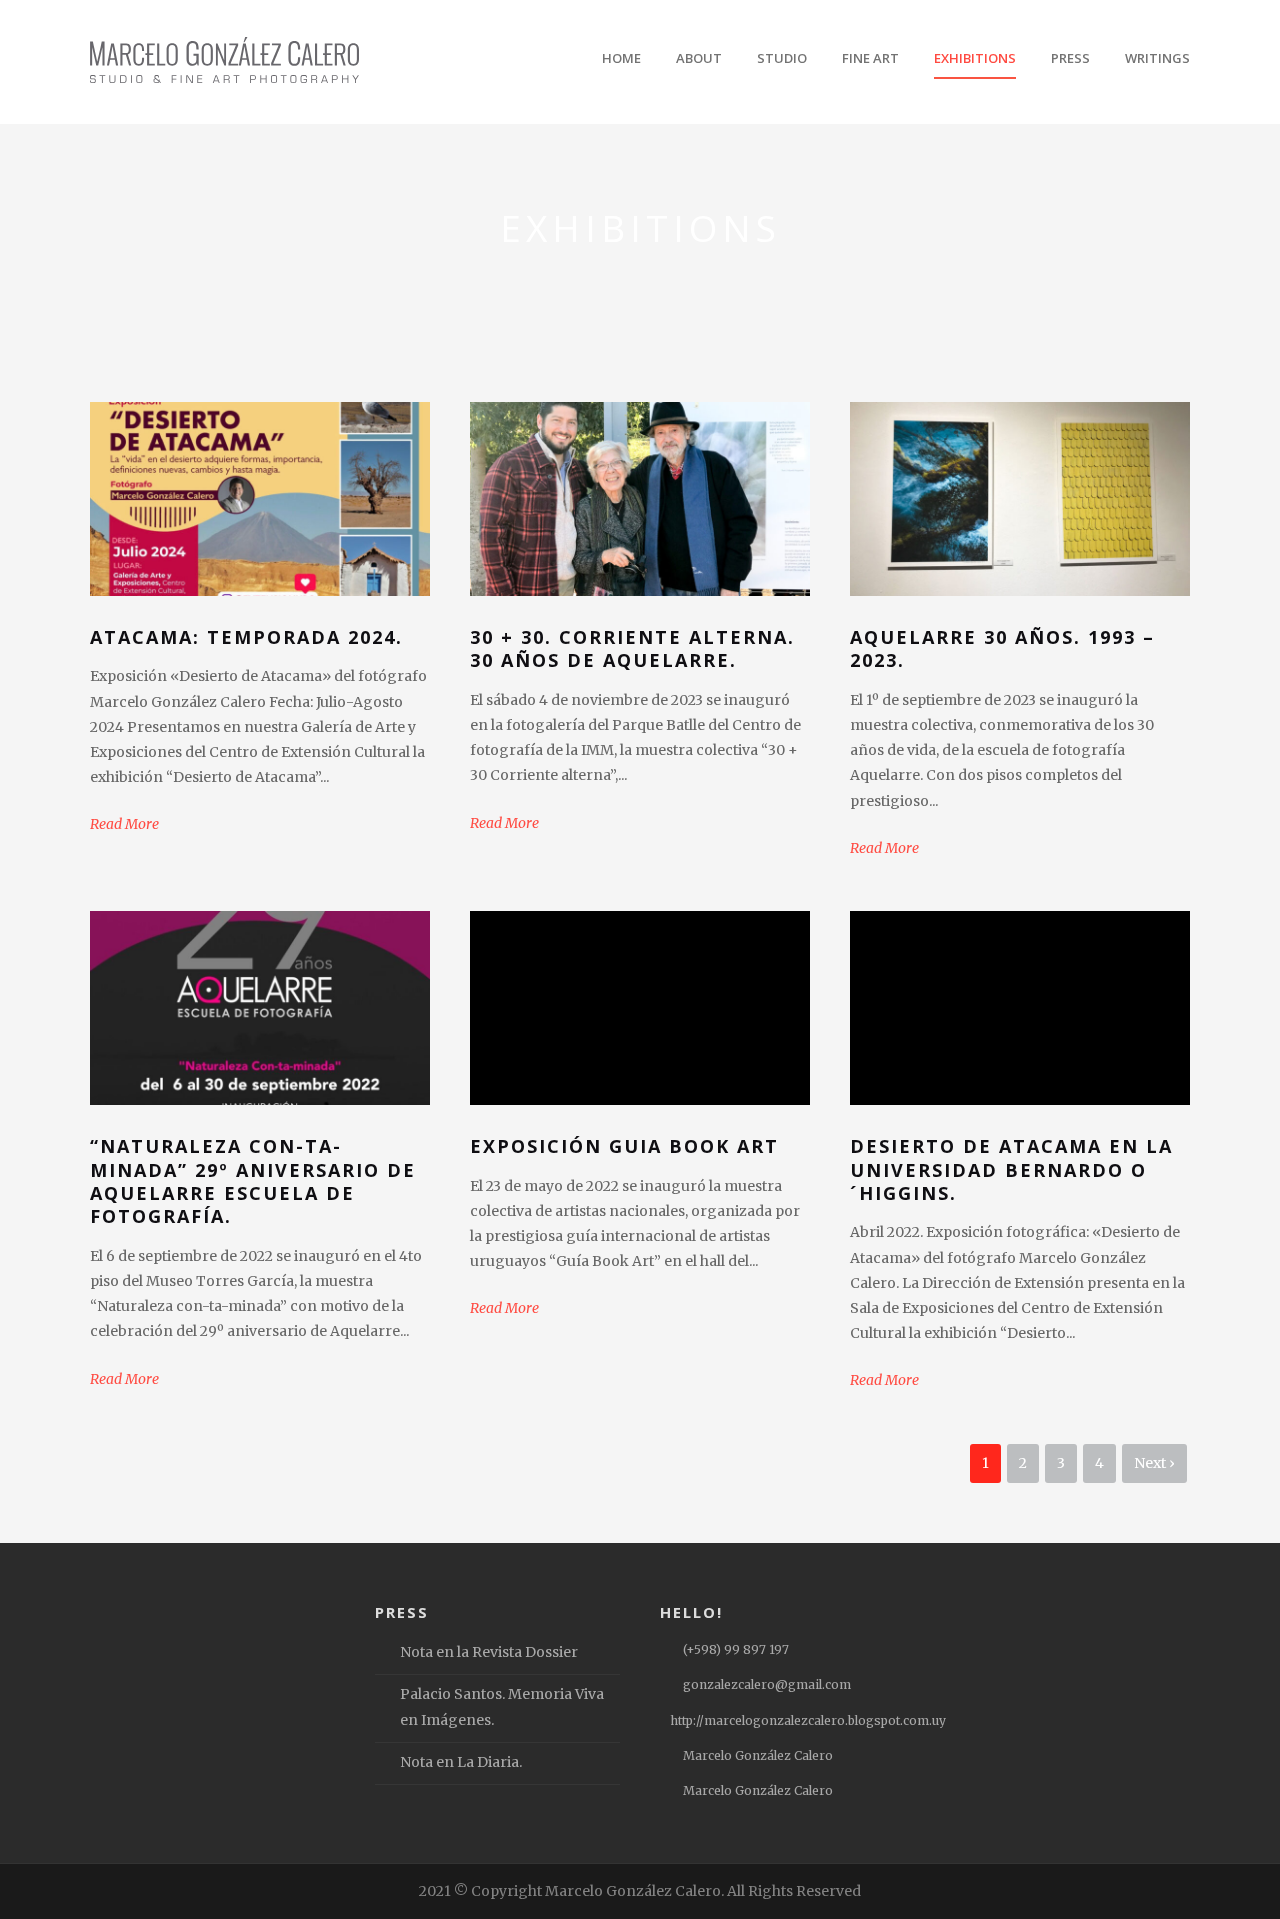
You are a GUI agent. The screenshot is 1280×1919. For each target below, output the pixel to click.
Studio (782, 58)
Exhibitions (975, 58)
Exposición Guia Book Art (624, 1146)
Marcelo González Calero (758, 1755)
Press (1070, 58)
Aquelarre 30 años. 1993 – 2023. (1002, 648)
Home (621, 58)
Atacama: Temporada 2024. (246, 637)
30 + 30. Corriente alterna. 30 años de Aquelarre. (632, 648)
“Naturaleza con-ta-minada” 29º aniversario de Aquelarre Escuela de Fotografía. (253, 1181)
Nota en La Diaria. (461, 1762)
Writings (1157, 58)
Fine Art (870, 58)
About (699, 58)
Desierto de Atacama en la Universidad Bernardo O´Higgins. (1011, 1169)
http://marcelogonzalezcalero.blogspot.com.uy (808, 1720)
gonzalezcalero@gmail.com (767, 1684)
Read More (124, 824)
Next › (1154, 1463)
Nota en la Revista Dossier (489, 1652)
